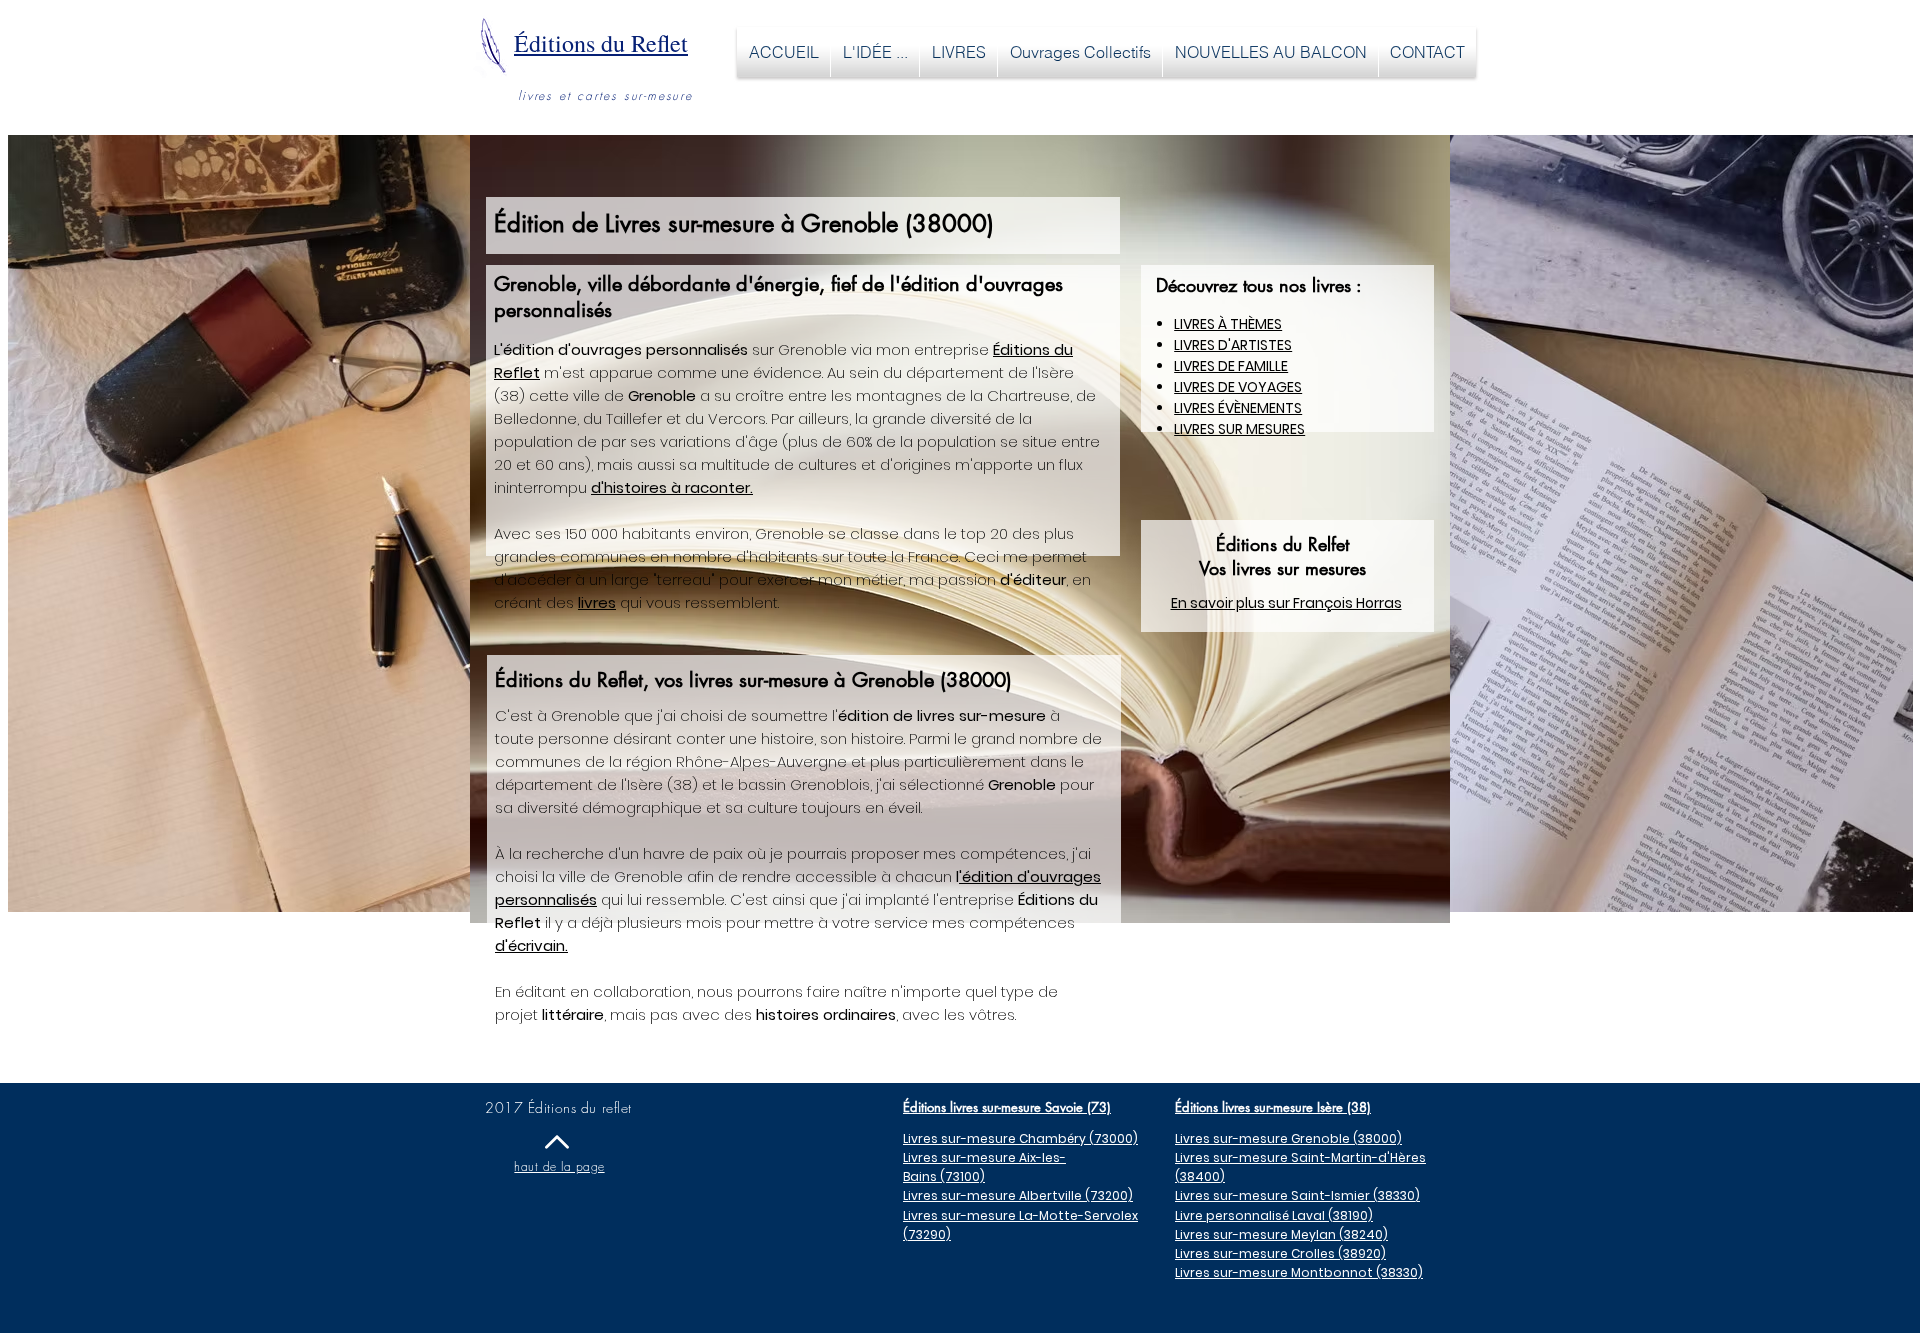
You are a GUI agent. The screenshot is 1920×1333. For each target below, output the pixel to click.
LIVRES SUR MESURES (1239, 429)
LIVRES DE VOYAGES (1238, 387)
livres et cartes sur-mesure (605, 95)
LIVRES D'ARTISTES (1233, 345)
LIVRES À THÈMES (1228, 324)
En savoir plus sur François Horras (1286, 603)
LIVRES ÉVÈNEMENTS (1238, 408)
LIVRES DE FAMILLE (1231, 366)
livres (597, 602)
